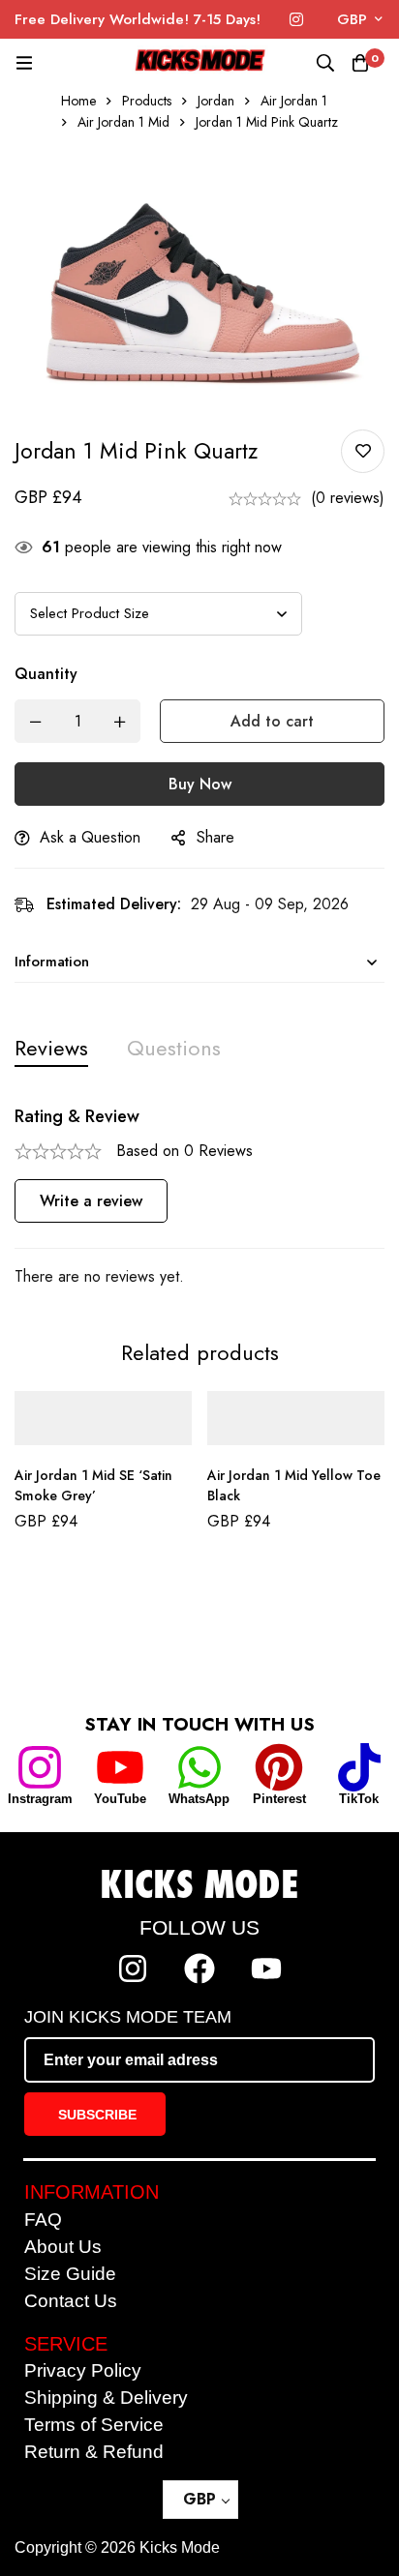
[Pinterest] (279, 1767)
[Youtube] (266, 1969)
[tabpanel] (199, 1198)
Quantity (46, 674)
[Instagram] (296, 20)
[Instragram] (40, 1767)
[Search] (325, 63)
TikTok (359, 1799)
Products (147, 101)
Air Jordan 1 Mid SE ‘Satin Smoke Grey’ (93, 1485)
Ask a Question (90, 837)
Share (215, 837)
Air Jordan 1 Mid (123, 122)
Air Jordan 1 (294, 101)
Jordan (216, 101)
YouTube (120, 1799)
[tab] (51, 1048)
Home (78, 101)
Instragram (40, 1799)
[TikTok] (359, 1767)
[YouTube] (120, 1767)
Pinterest (279, 1799)
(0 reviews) (348, 498)
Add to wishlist (363, 451)
